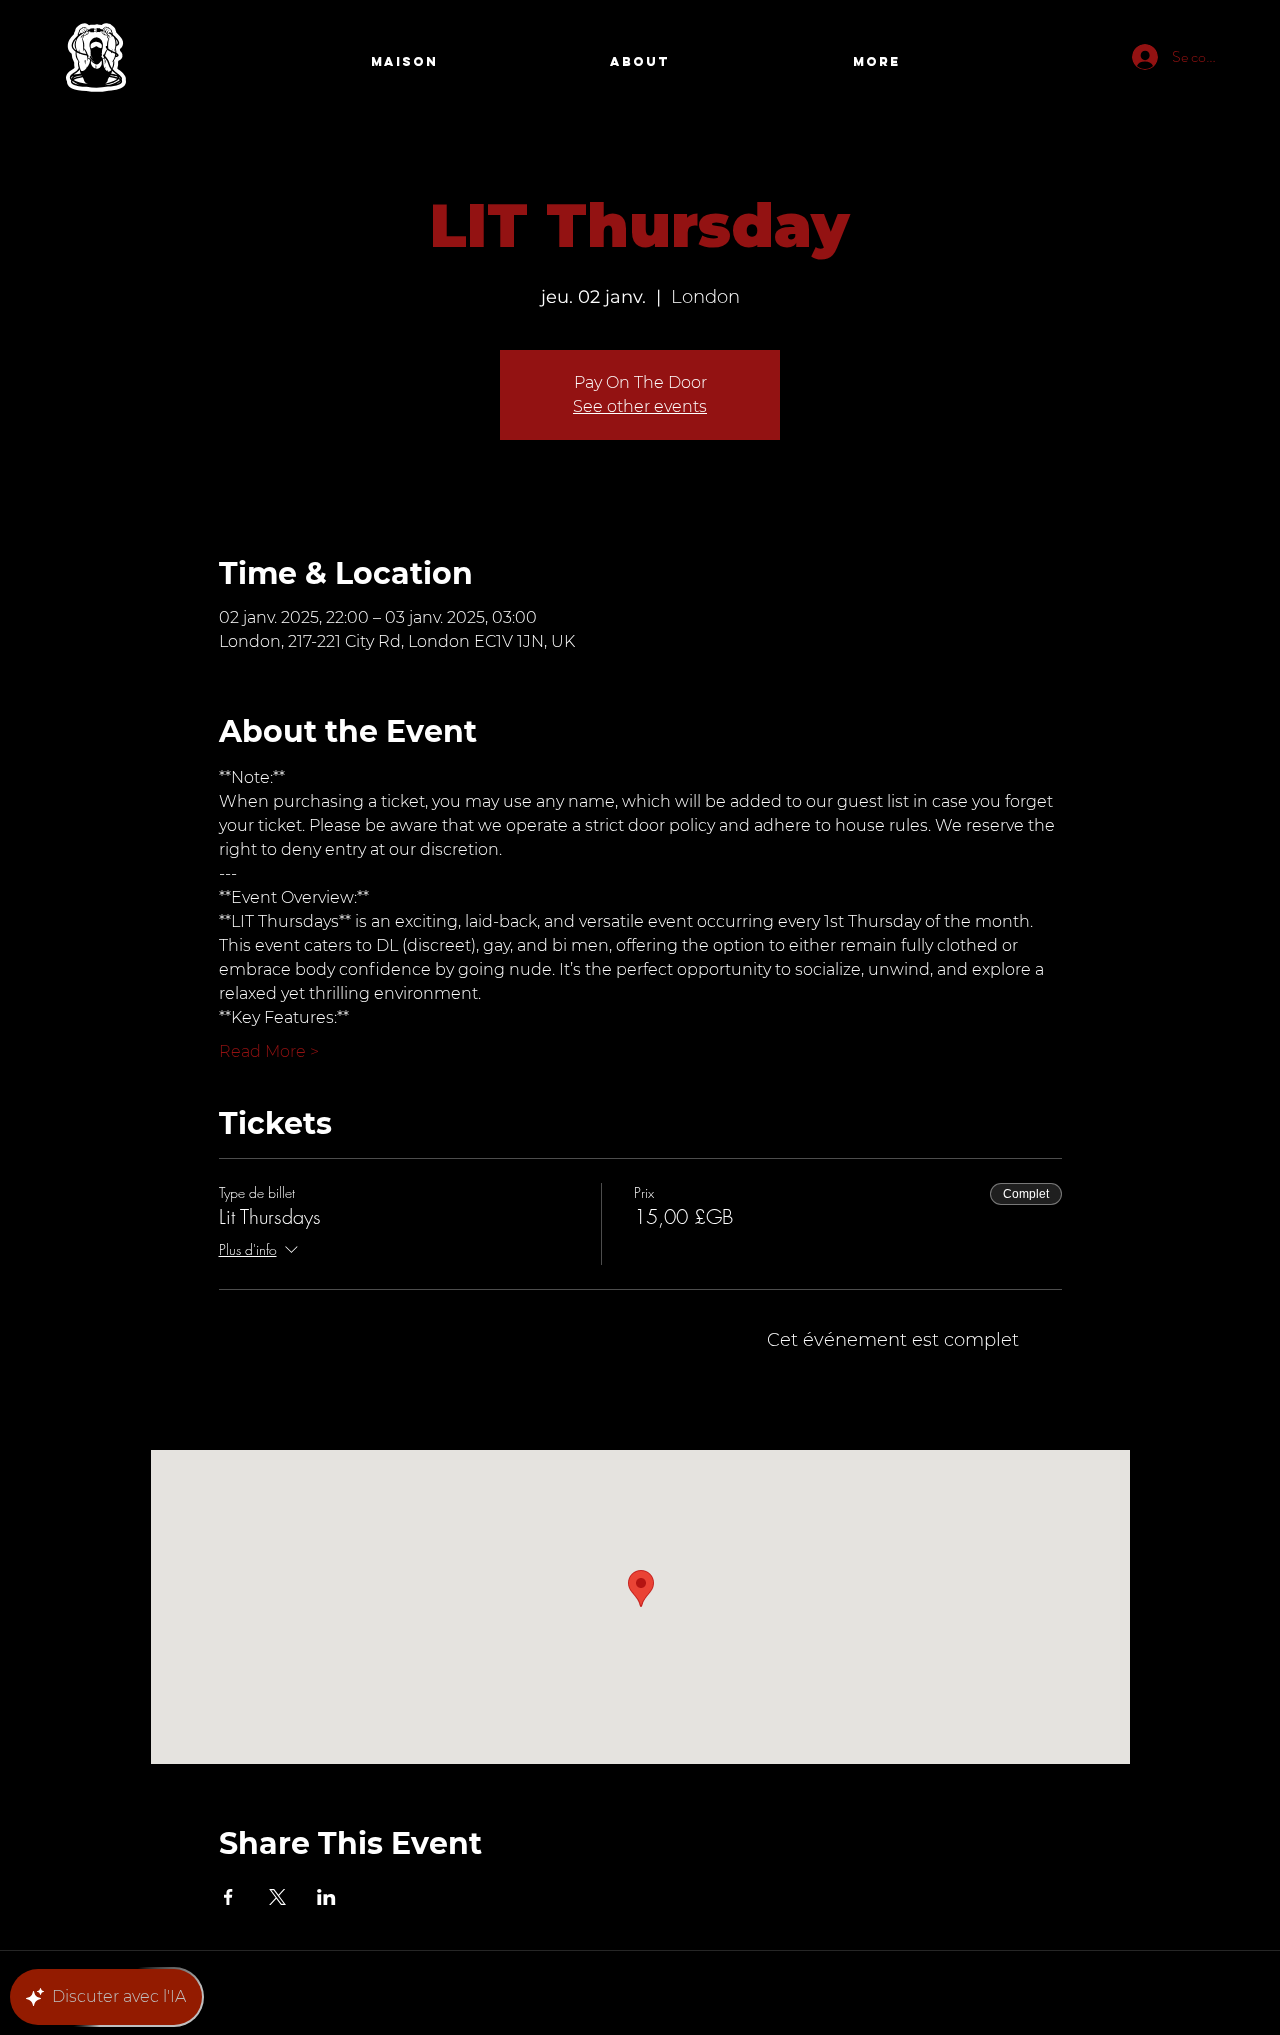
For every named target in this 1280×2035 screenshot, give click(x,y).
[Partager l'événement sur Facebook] (228, 1897)
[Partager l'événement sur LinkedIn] (326, 1897)
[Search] (1109, 63)
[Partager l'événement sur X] (277, 1897)
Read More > (269, 1051)
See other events (640, 406)
